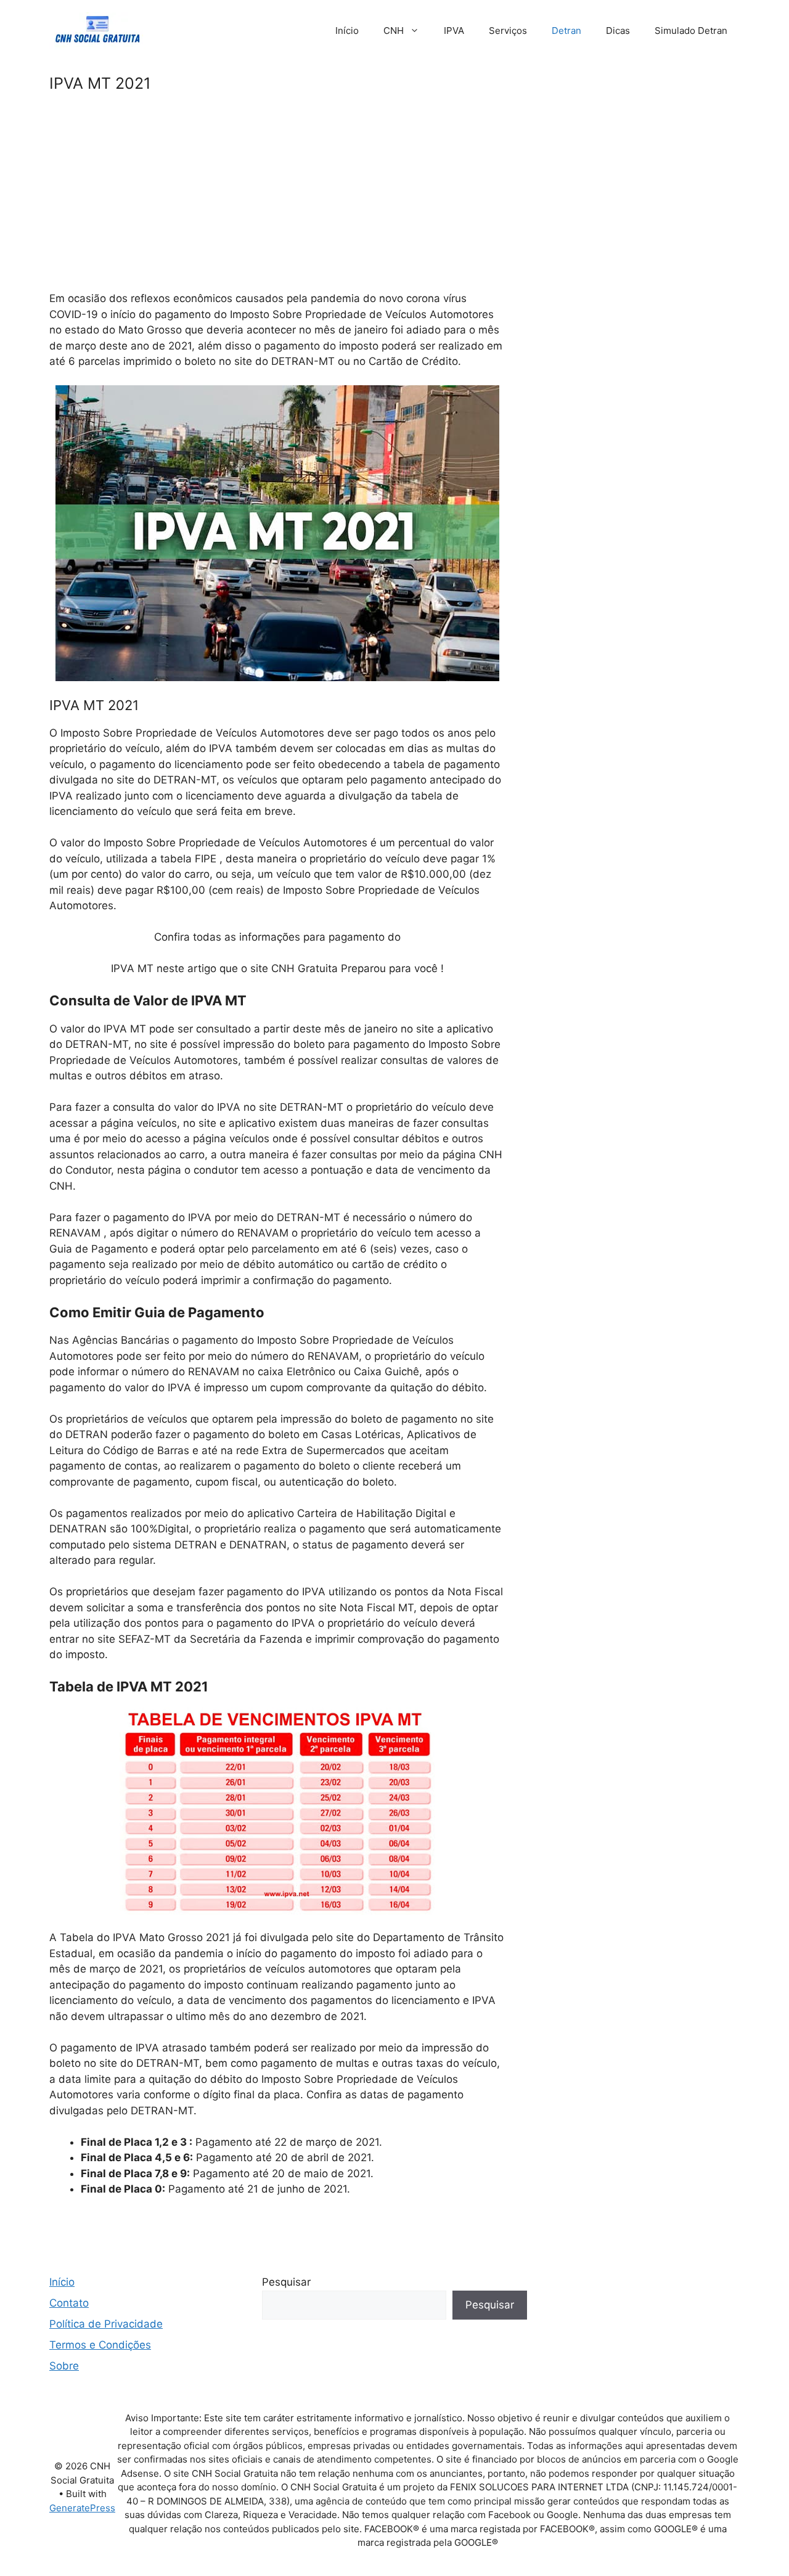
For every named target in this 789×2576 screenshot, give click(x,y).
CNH (394, 31)
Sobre (64, 2366)
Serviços (508, 31)
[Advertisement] (277, 200)
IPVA (454, 31)
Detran (566, 31)
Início (347, 31)
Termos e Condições (100, 2345)
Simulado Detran (691, 31)
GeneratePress (82, 2508)
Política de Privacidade (106, 2324)
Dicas (618, 31)
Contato (69, 2303)
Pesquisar (286, 2282)
